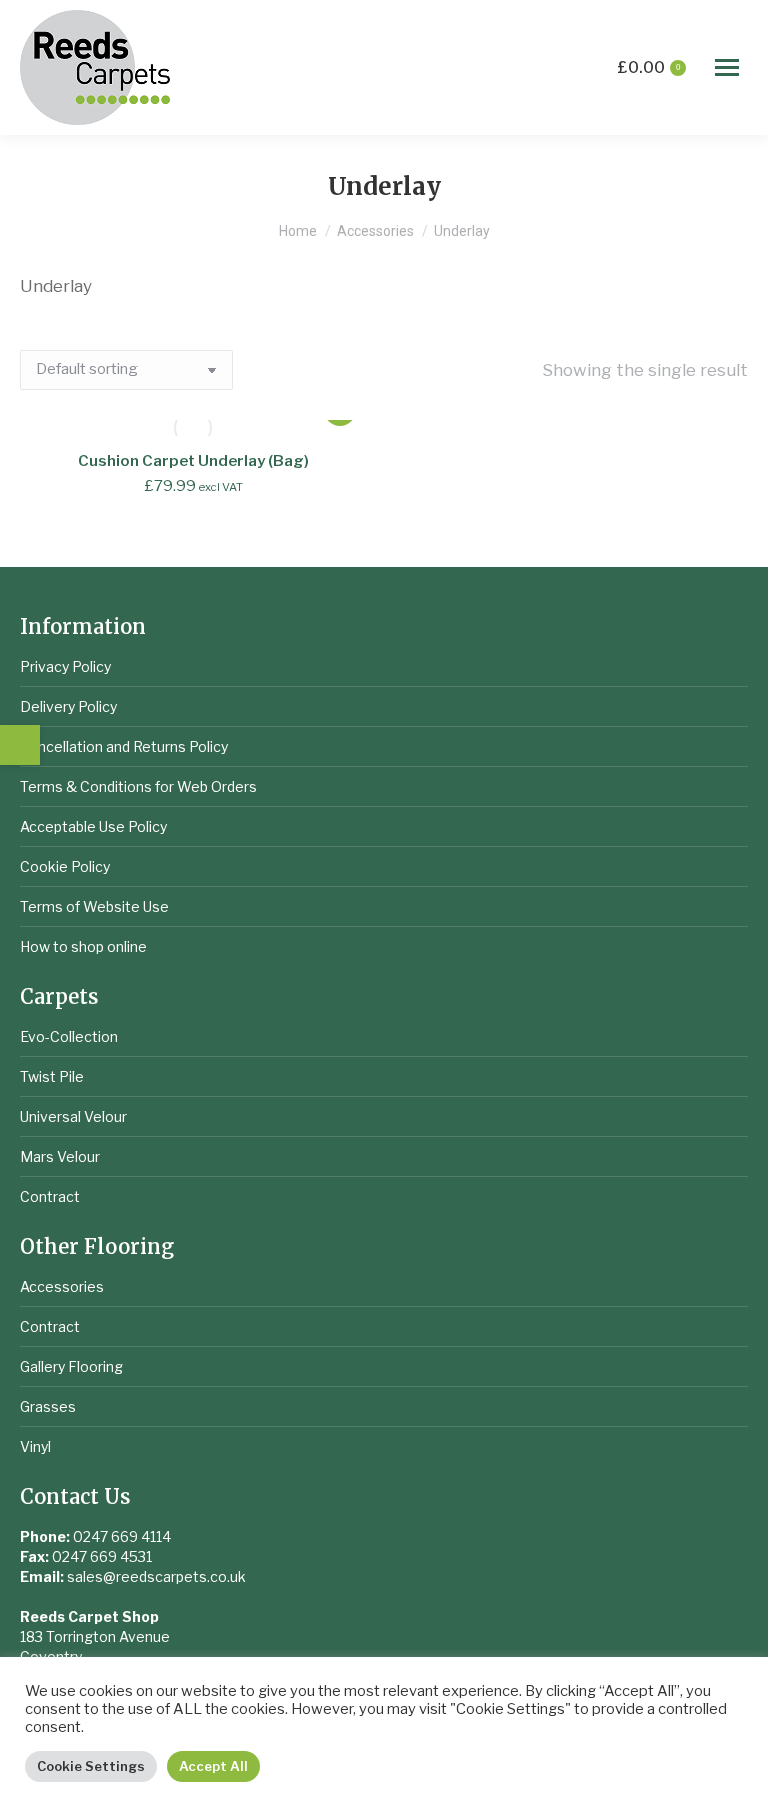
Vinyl (35, 1446)
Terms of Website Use (94, 906)
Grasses (48, 1406)
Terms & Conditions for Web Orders (138, 786)
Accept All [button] (213, 1766)
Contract (50, 1196)
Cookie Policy (65, 866)
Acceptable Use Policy (93, 826)
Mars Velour (60, 1156)
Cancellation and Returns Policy (124, 746)
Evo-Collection (69, 1036)
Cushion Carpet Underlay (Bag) (193, 461)
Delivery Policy (68, 706)
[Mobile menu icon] (727, 67)
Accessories (62, 1286)
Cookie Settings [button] (91, 1766)
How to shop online (83, 946)
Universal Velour (73, 1116)
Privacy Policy (65, 666)
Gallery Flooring (71, 1366)
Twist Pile (52, 1076)
